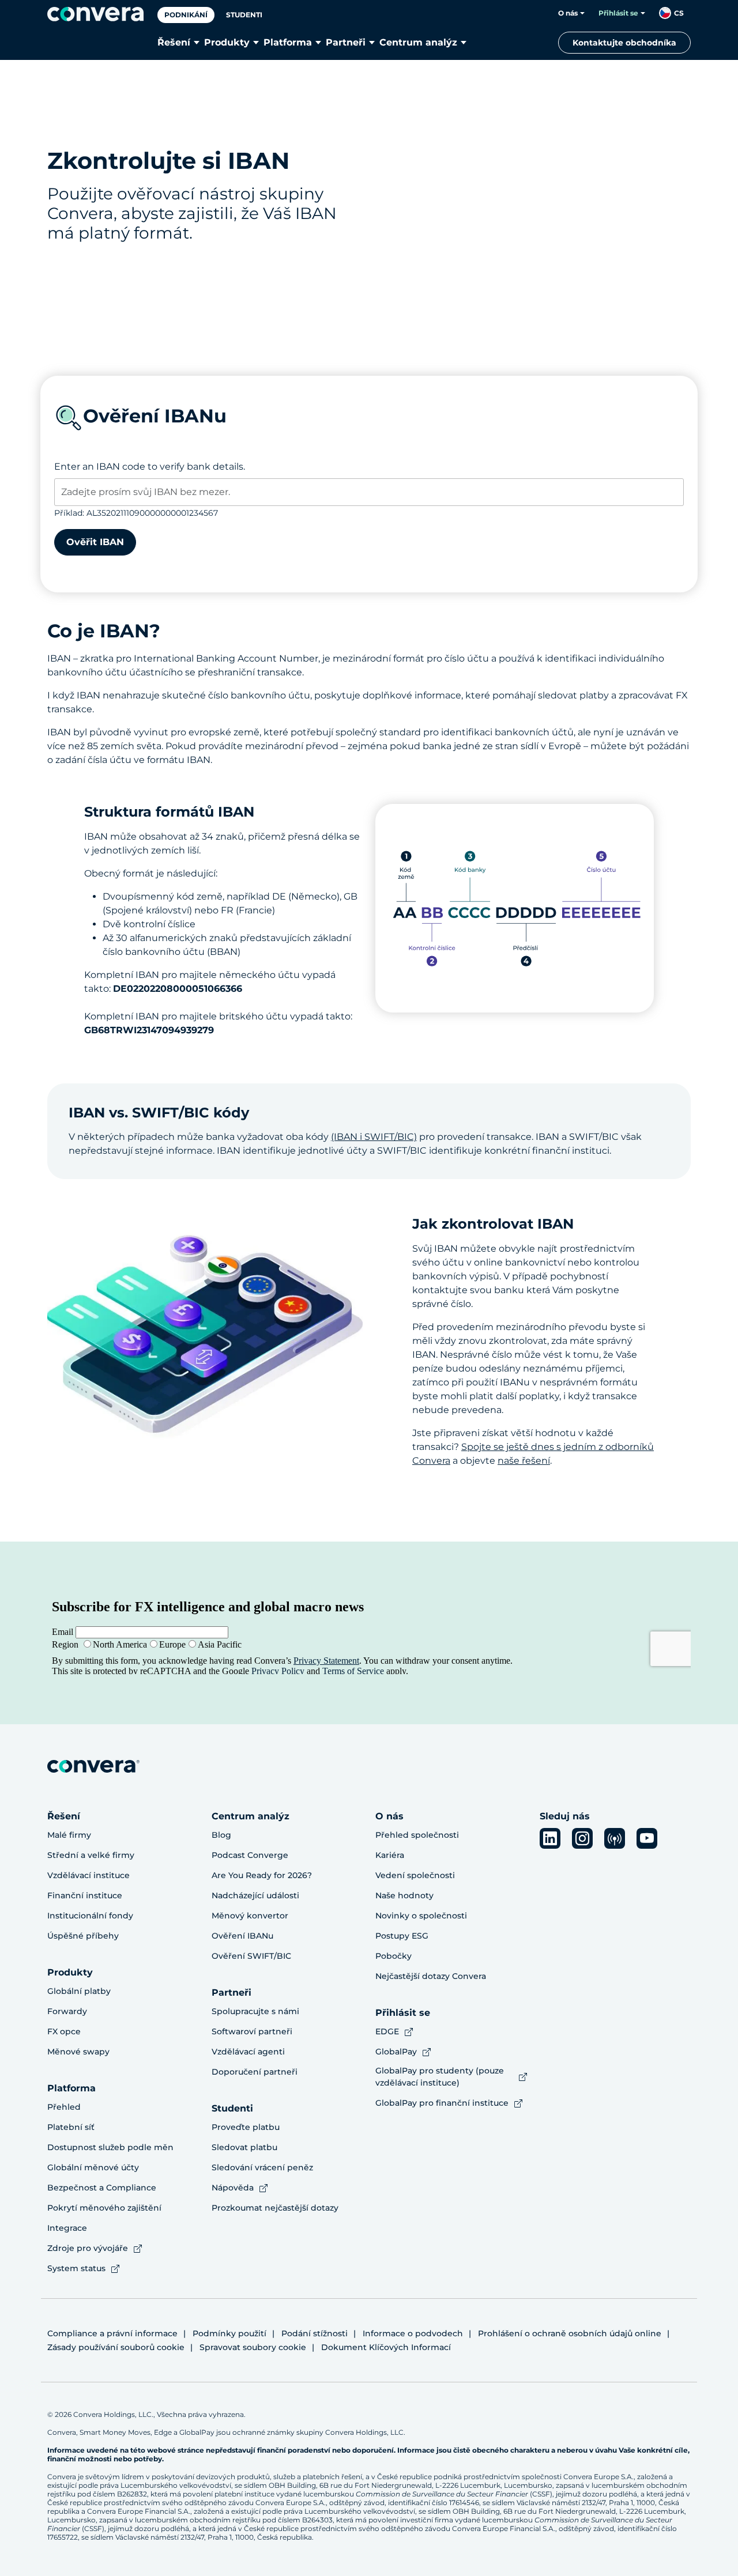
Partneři (346, 42)
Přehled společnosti (417, 1835)
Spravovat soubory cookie (253, 2347)
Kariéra (390, 1855)
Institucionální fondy (90, 1916)
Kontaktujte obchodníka (624, 43)
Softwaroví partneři (252, 2031)
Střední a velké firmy (91, 1855)
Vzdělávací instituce (89, 1875)
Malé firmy (69, 1835)
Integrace (67, 2228)
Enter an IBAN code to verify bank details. (150, 467)
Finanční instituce (85, 1895)
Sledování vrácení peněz (262, 2167)
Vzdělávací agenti (248, 2052)
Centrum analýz (418, 42)
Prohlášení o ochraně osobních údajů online (570, 2333)
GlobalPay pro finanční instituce (442, 2103)
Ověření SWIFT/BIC (251, 1956)
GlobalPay (396, 2052)
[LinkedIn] (550, 1838)
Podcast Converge (250, 1855)
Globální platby (79, 1991)
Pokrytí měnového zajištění (104, 2208)
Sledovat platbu (244, 2147)
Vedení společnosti (415, 1875)
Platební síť (71, 2127)
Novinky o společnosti (421, 1916)
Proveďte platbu (246, 2127)
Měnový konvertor (250, 1916)
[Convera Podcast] (615, 1838)
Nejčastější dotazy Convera (431, 1976)
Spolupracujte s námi (255, 2011)
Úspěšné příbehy (83, 1936)
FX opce (64, 2031)
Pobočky (394, 1956)
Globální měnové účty (93, 2167)
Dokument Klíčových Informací (386, 2347)
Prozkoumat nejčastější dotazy (275, 2208)
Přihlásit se (618, 13)
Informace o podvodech (413, 2333)
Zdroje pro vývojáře (88, 2248)
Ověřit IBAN (95, 542)
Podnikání (186, 15)
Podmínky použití (229, 2333)
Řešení (174, 42)
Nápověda (233, 2188)
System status (76, 2268)
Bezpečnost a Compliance (102, 2188)
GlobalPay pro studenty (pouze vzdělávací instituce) (440, 2077)
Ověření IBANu (242, 1936)
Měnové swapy (78, 2052)
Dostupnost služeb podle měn (110, 2147)
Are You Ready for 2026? (262, 1875)
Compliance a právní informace (112, 2333)
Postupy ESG (402, 1936)
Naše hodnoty (404, 1895)
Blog (221, 1835)
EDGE (387, 2031)
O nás (568, 13)
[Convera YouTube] (647, 1838)
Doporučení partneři (255, 2072)
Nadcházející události (255, 1895)
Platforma (288, 42)
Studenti (244, 15)
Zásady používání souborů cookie (116, 2347)
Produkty (227, 42)
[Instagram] (582, 1838)
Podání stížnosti (315, 2333)
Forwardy (67, 2011)
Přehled (64, 2107)
